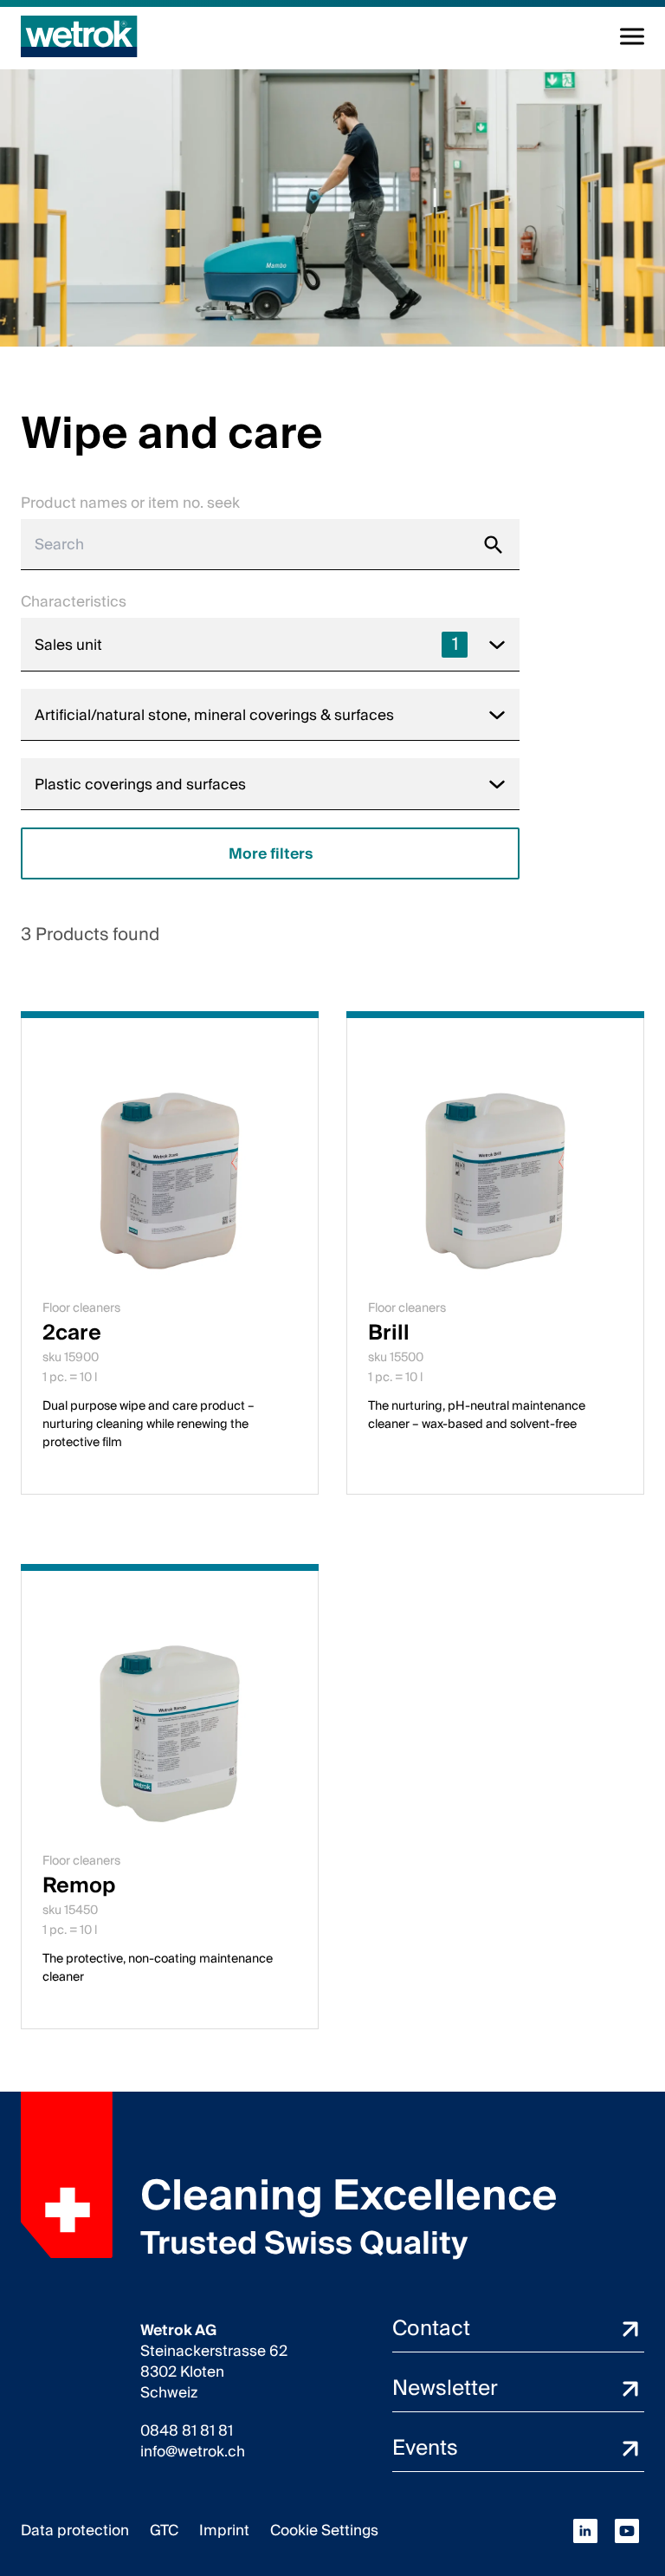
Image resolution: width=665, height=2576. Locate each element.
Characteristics (74, 602)
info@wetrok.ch (193, 2452)
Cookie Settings (324, 2531)
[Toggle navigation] (632, 36)
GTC (164, 2531)
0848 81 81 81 (187, 2431)
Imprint (224, 2531)
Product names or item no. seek (130, 503)
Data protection (75, 2531)
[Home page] (79, 36)
